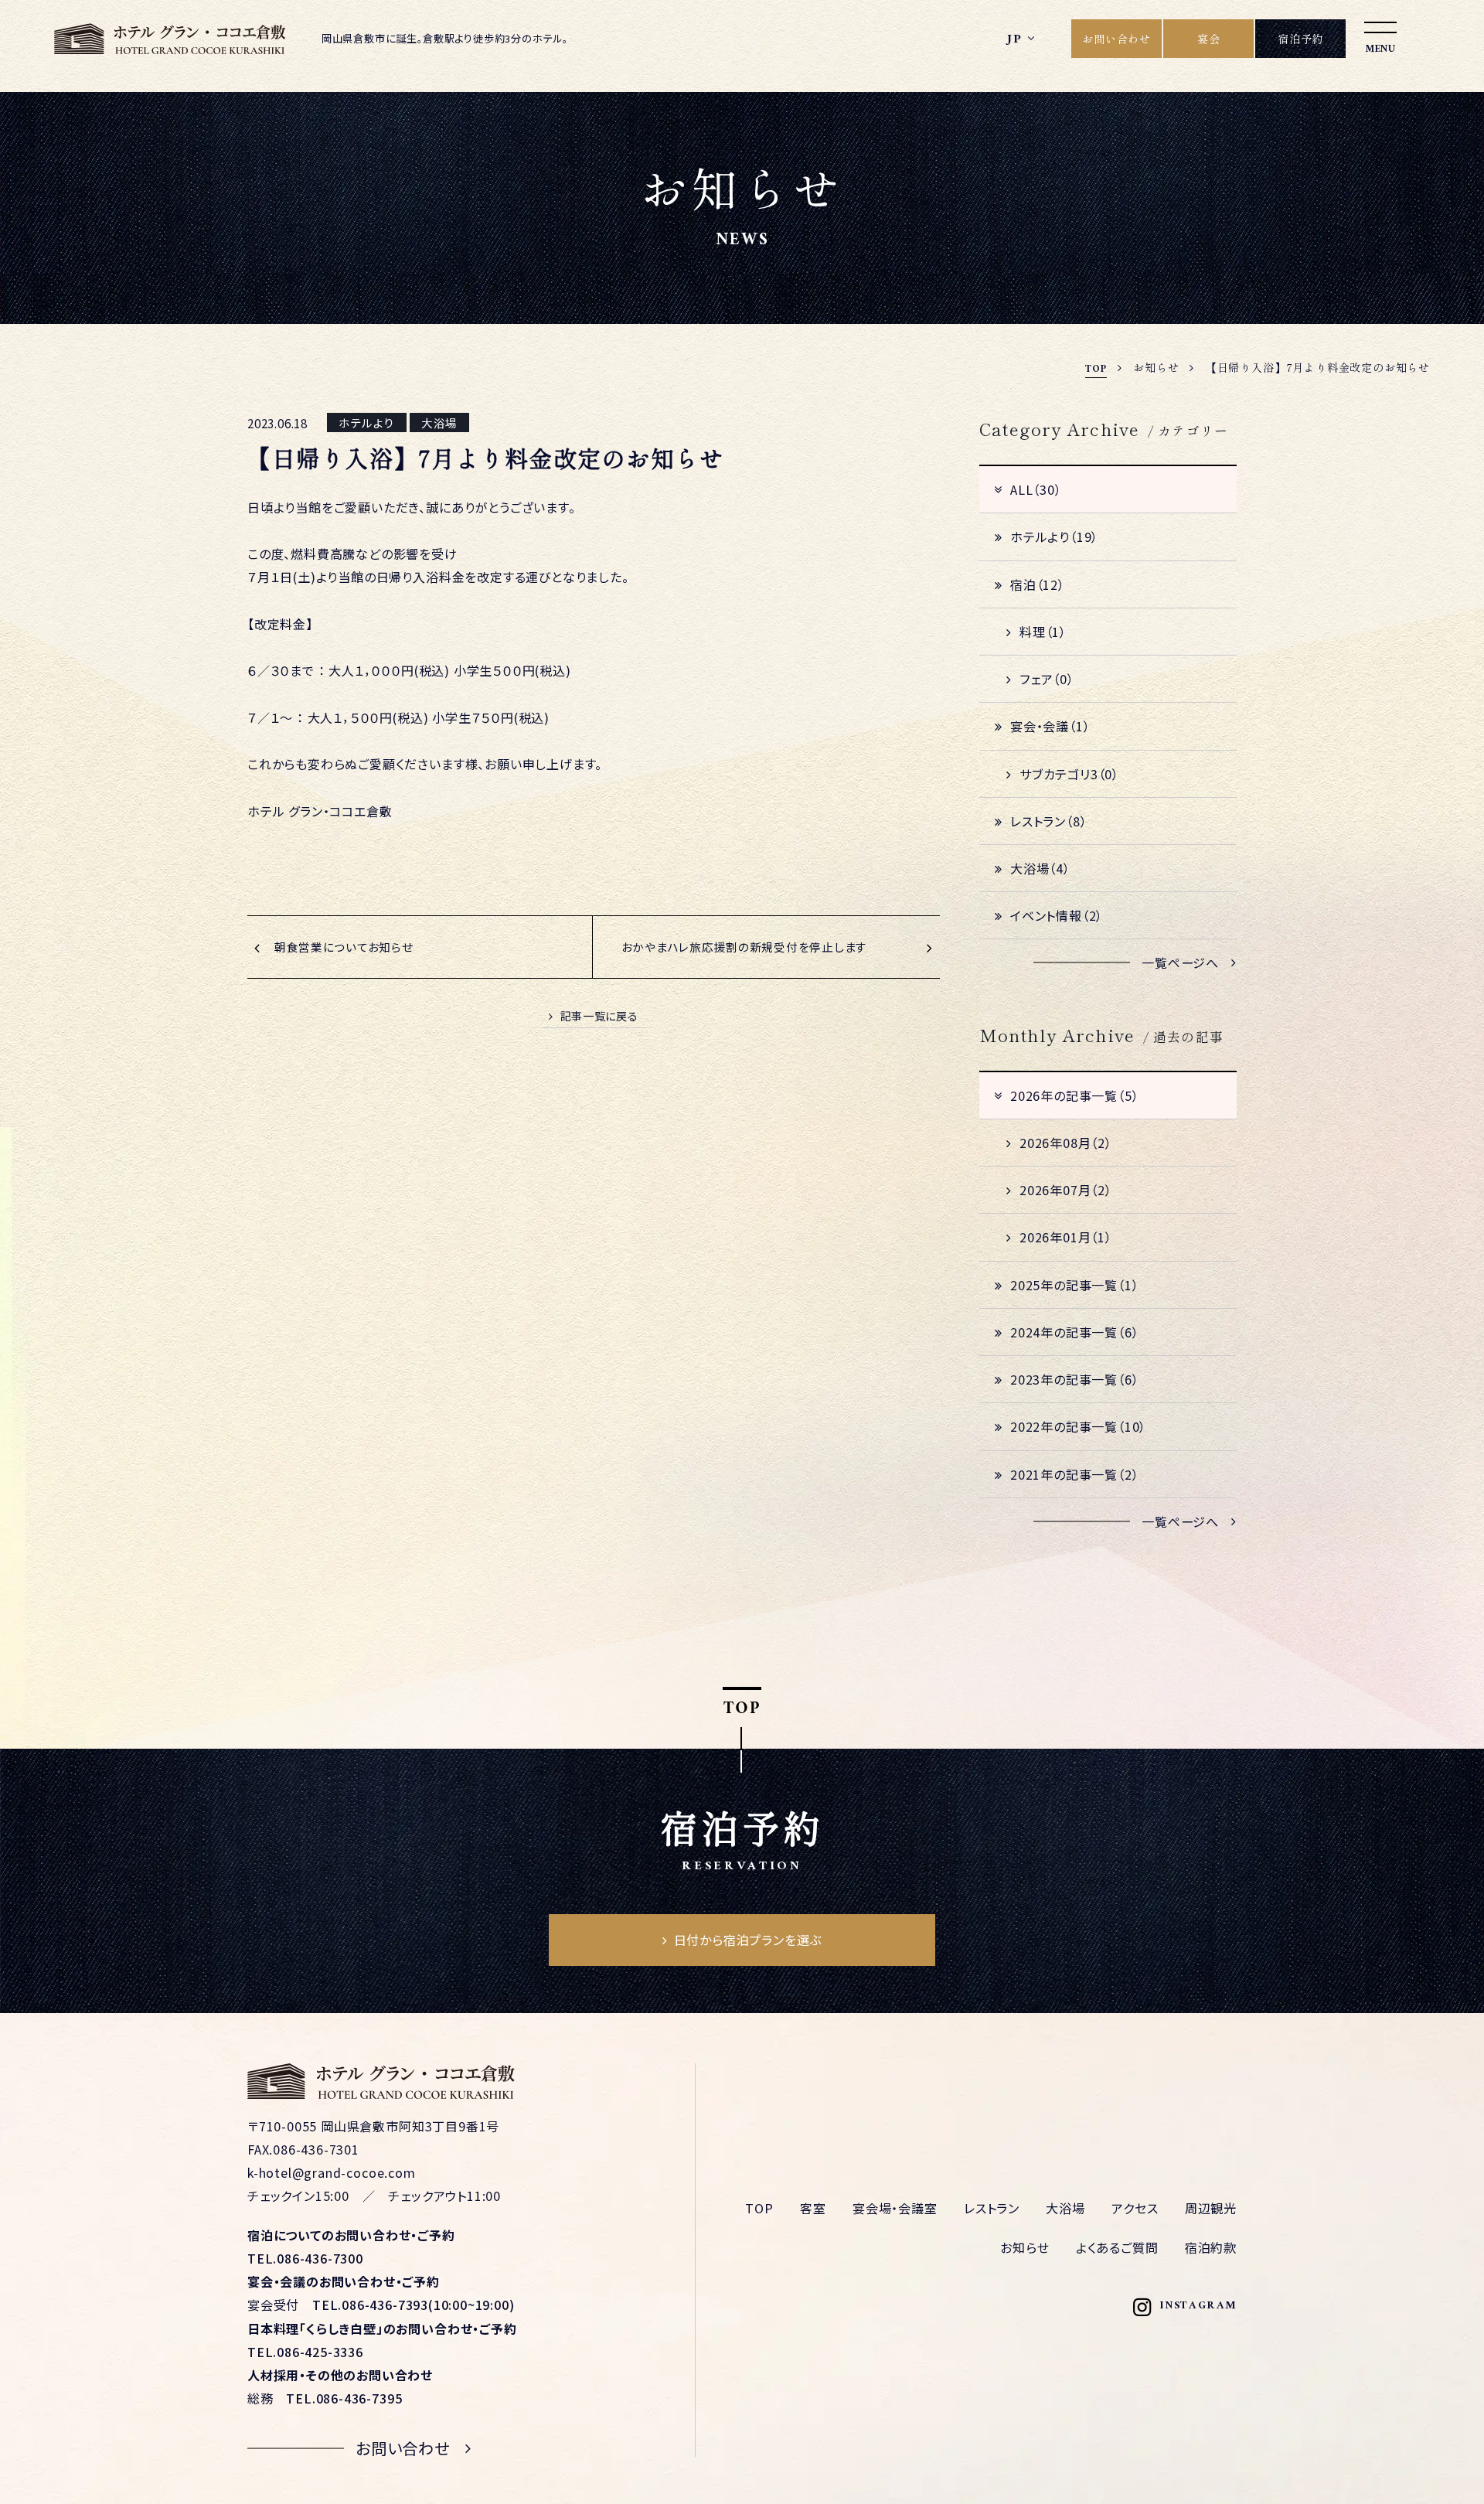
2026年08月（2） (1066, 1143)
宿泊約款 (1211, 2247)
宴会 (1209, 39)
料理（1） (1043, 632)
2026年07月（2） (1066, 1190)
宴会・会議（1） (1050, 726)
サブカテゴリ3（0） (1069, 774)
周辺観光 (1211, 2208)
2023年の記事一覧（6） (1074, 1379)
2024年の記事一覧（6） (1074, 1332)
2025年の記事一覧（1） (1074, 1285)
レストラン (992, 2208)
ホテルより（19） (1054, 537)
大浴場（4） (1040, 868)
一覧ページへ (1180, 962)
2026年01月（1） (1066, 1237)
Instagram (1198, 2307)
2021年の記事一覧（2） (1074, 1474)
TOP (759, 2208)
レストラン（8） (1048, 821)
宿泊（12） (1038, 584)
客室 (813, 2208)
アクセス (1135, 2208)
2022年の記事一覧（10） (1078, 1426)
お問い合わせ (1116, 39)
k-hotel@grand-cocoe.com (332, 2172)
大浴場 (1065, 2208)
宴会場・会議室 (895, 2208)
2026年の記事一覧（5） (1074, 1095)
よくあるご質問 (1117, 2247)
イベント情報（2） (1057, 915)
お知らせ (1025, 2247)
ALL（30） (1036, 489)
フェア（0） (1047, 679)
